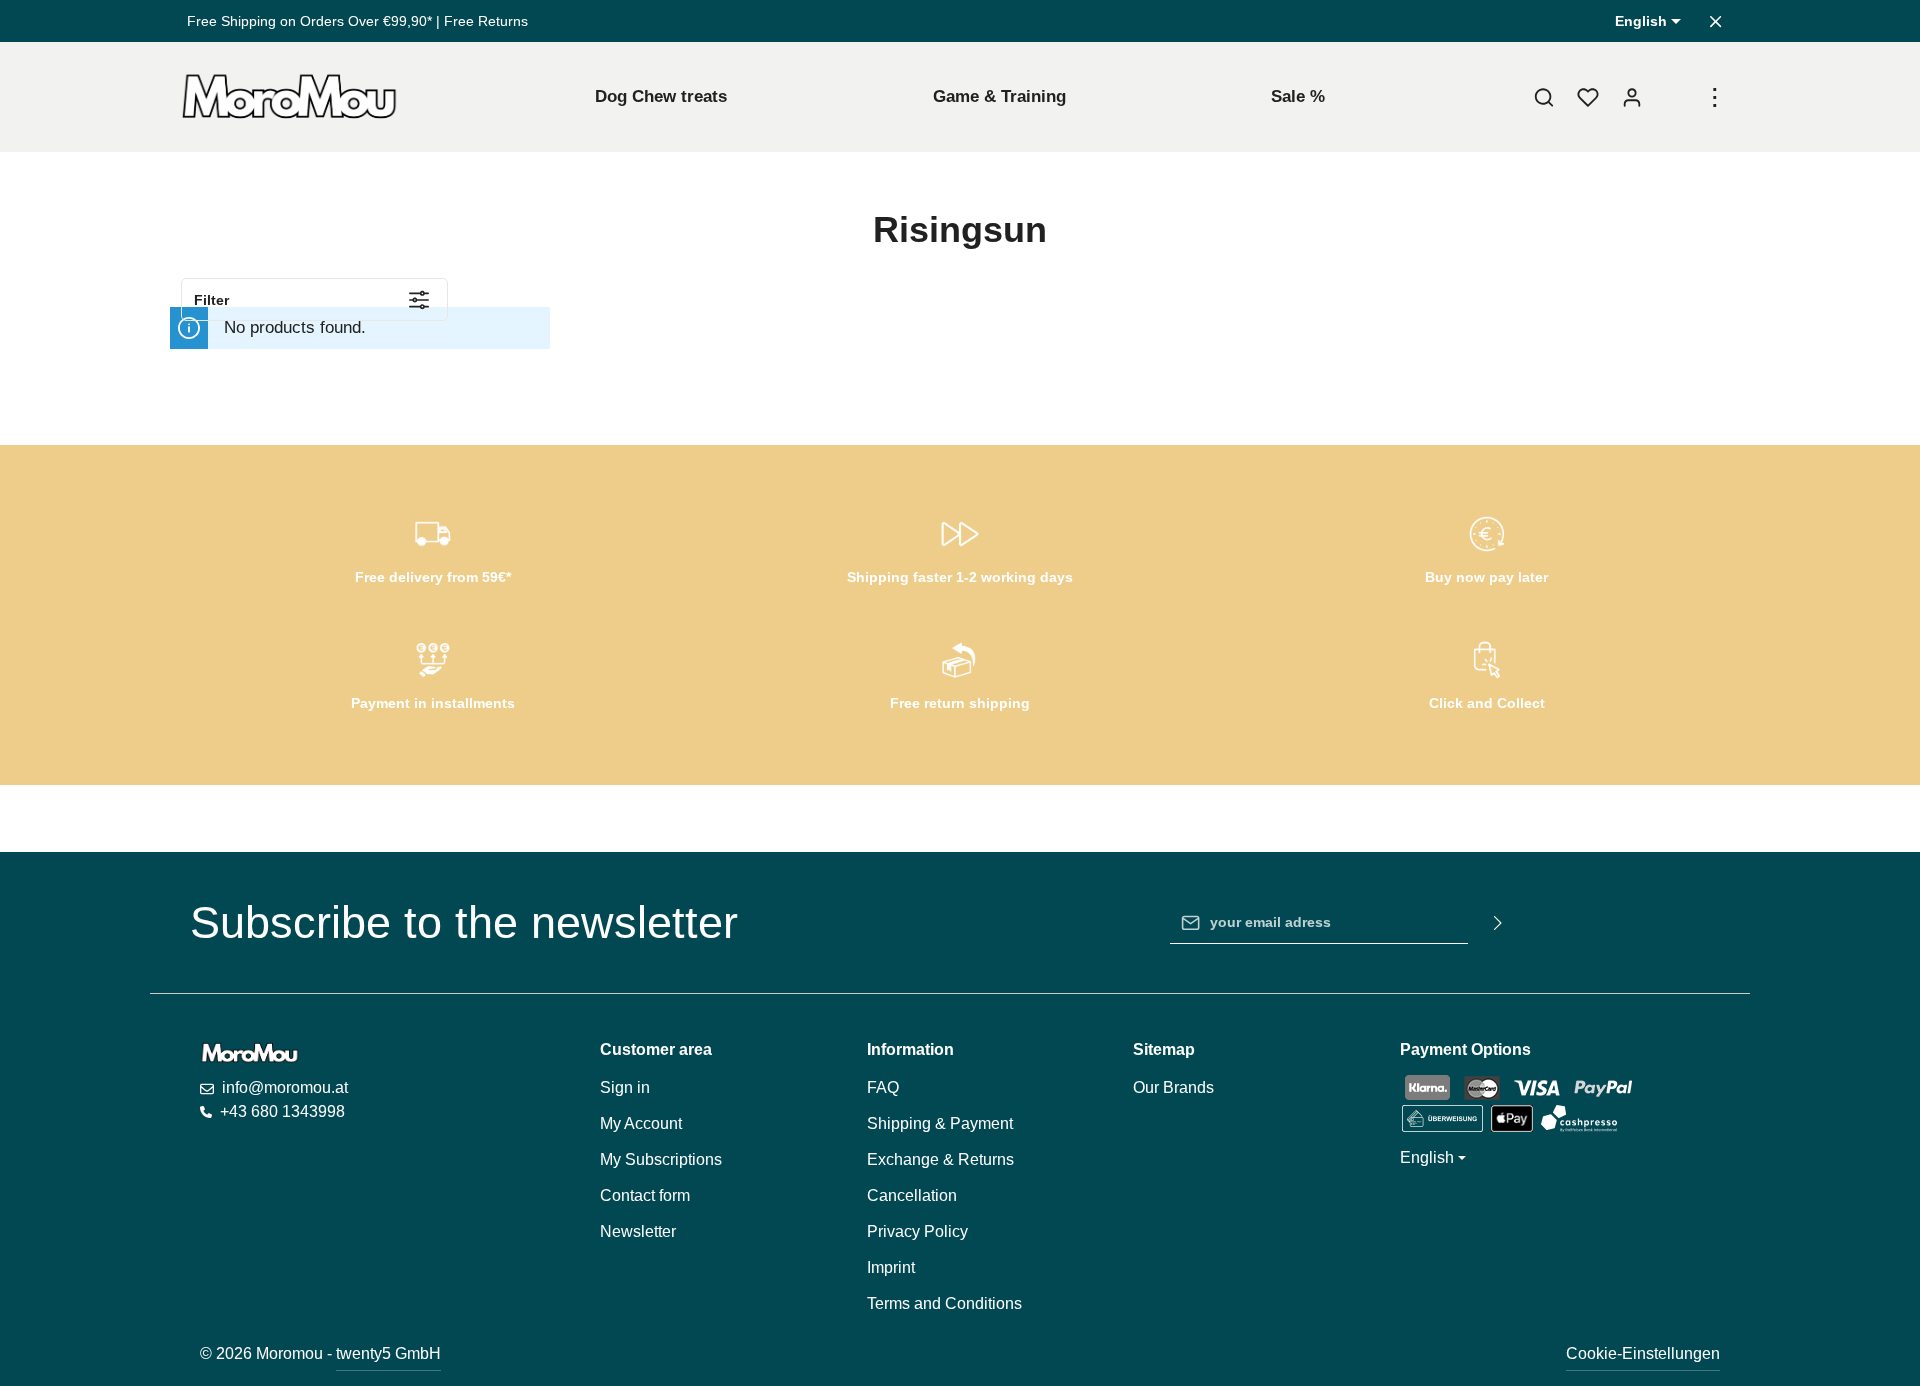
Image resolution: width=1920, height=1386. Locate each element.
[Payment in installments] (433, 673)
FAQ (883, 1087)
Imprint (891, 1267)
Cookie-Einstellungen (1643, 1353)
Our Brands (1173, 1087)
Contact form (645, 1195)
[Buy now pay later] (1486, 547)
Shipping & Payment (940, 1123)
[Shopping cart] (1676, 97)
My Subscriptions (661, 1159)
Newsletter (638, 1231)
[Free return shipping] (960, 673)
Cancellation (912, 1195)
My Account (641, 1123)
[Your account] (1632, 97)
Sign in (625, 1087)
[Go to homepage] (290, 97)
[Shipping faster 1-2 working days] (960, 547)
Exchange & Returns (940, 1159)
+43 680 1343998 (282, 1111)
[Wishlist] (1588, 97)
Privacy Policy (917, 1231)
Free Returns (486, 21)
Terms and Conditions (944, 1303)
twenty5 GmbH (388, 1353)
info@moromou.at (285, 1087)
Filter (211, 300)
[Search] (1544, 97)
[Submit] (1498, 923)
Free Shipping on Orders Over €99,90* (309, 21)
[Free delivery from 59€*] (433, 547)
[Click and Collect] (1486, 673)
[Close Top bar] (1715, 21)
